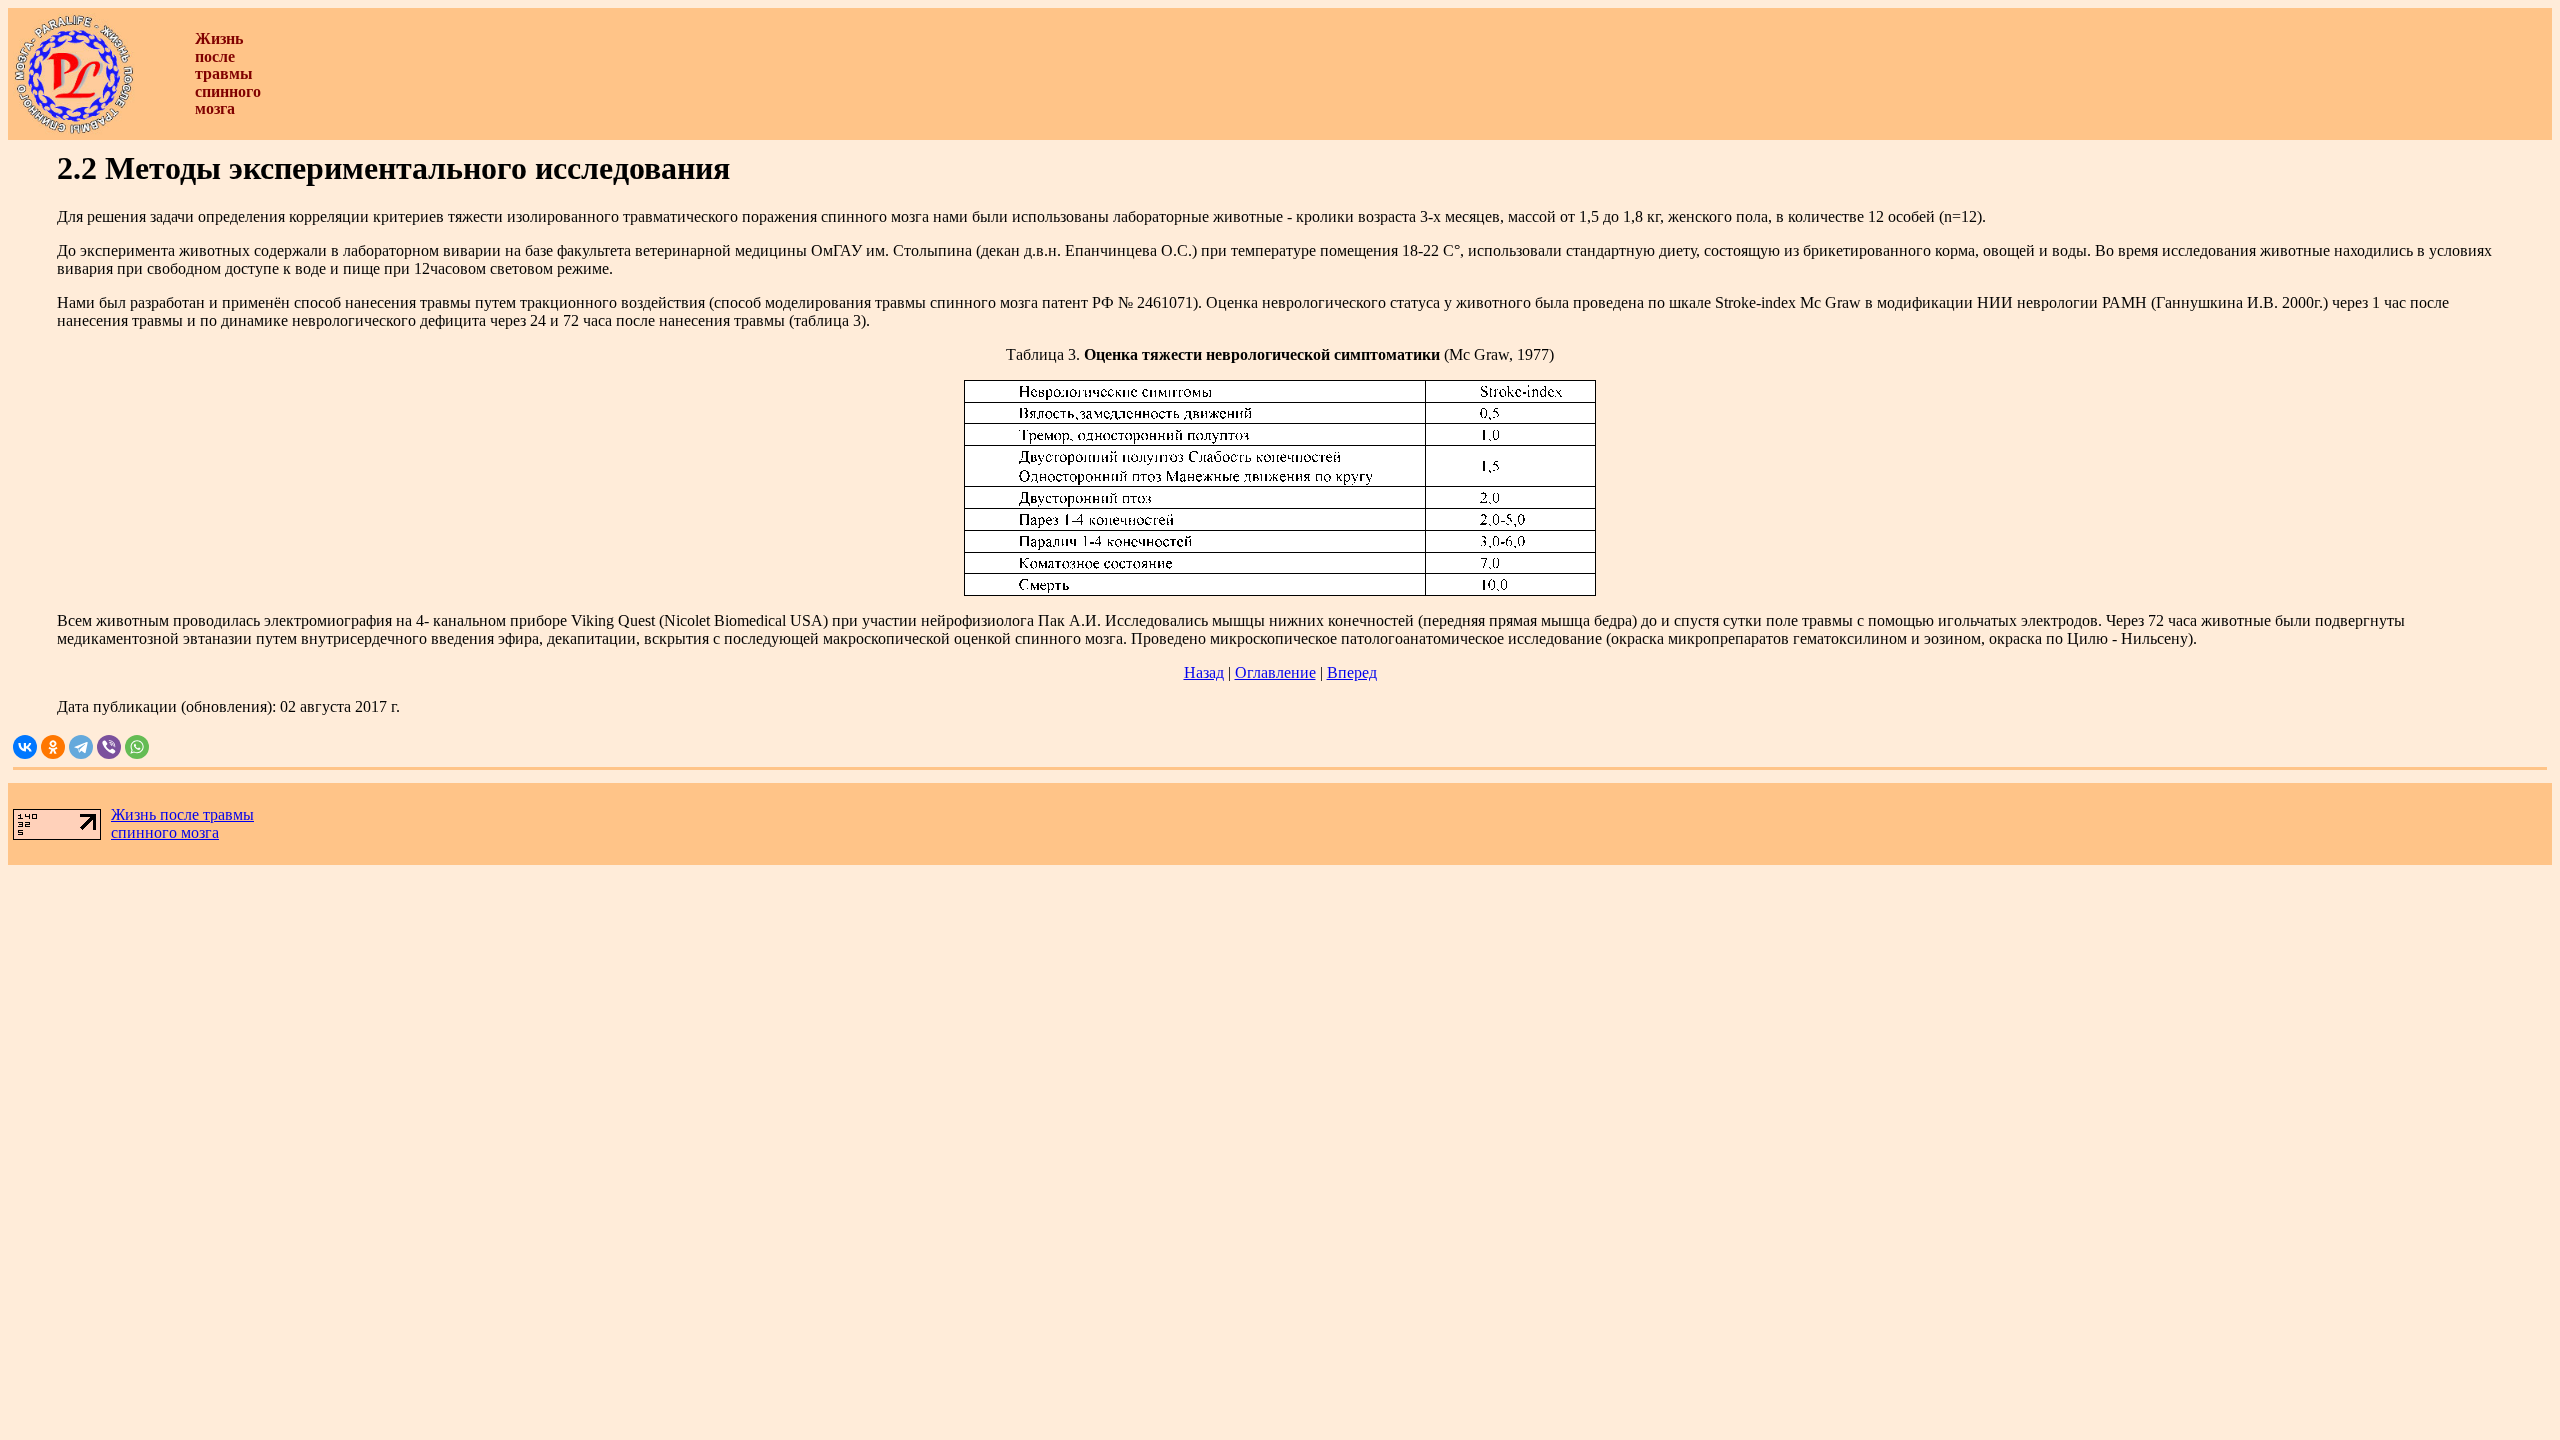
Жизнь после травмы (182, 814)
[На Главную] (74, 129)
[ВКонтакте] (25, 747)
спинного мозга (165, 832)
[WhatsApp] (137, 747)
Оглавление (1275, 672)
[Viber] (109, 747)
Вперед (1352, 672)
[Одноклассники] (53, 747)
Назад (1204, 672)
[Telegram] (81, 747)
